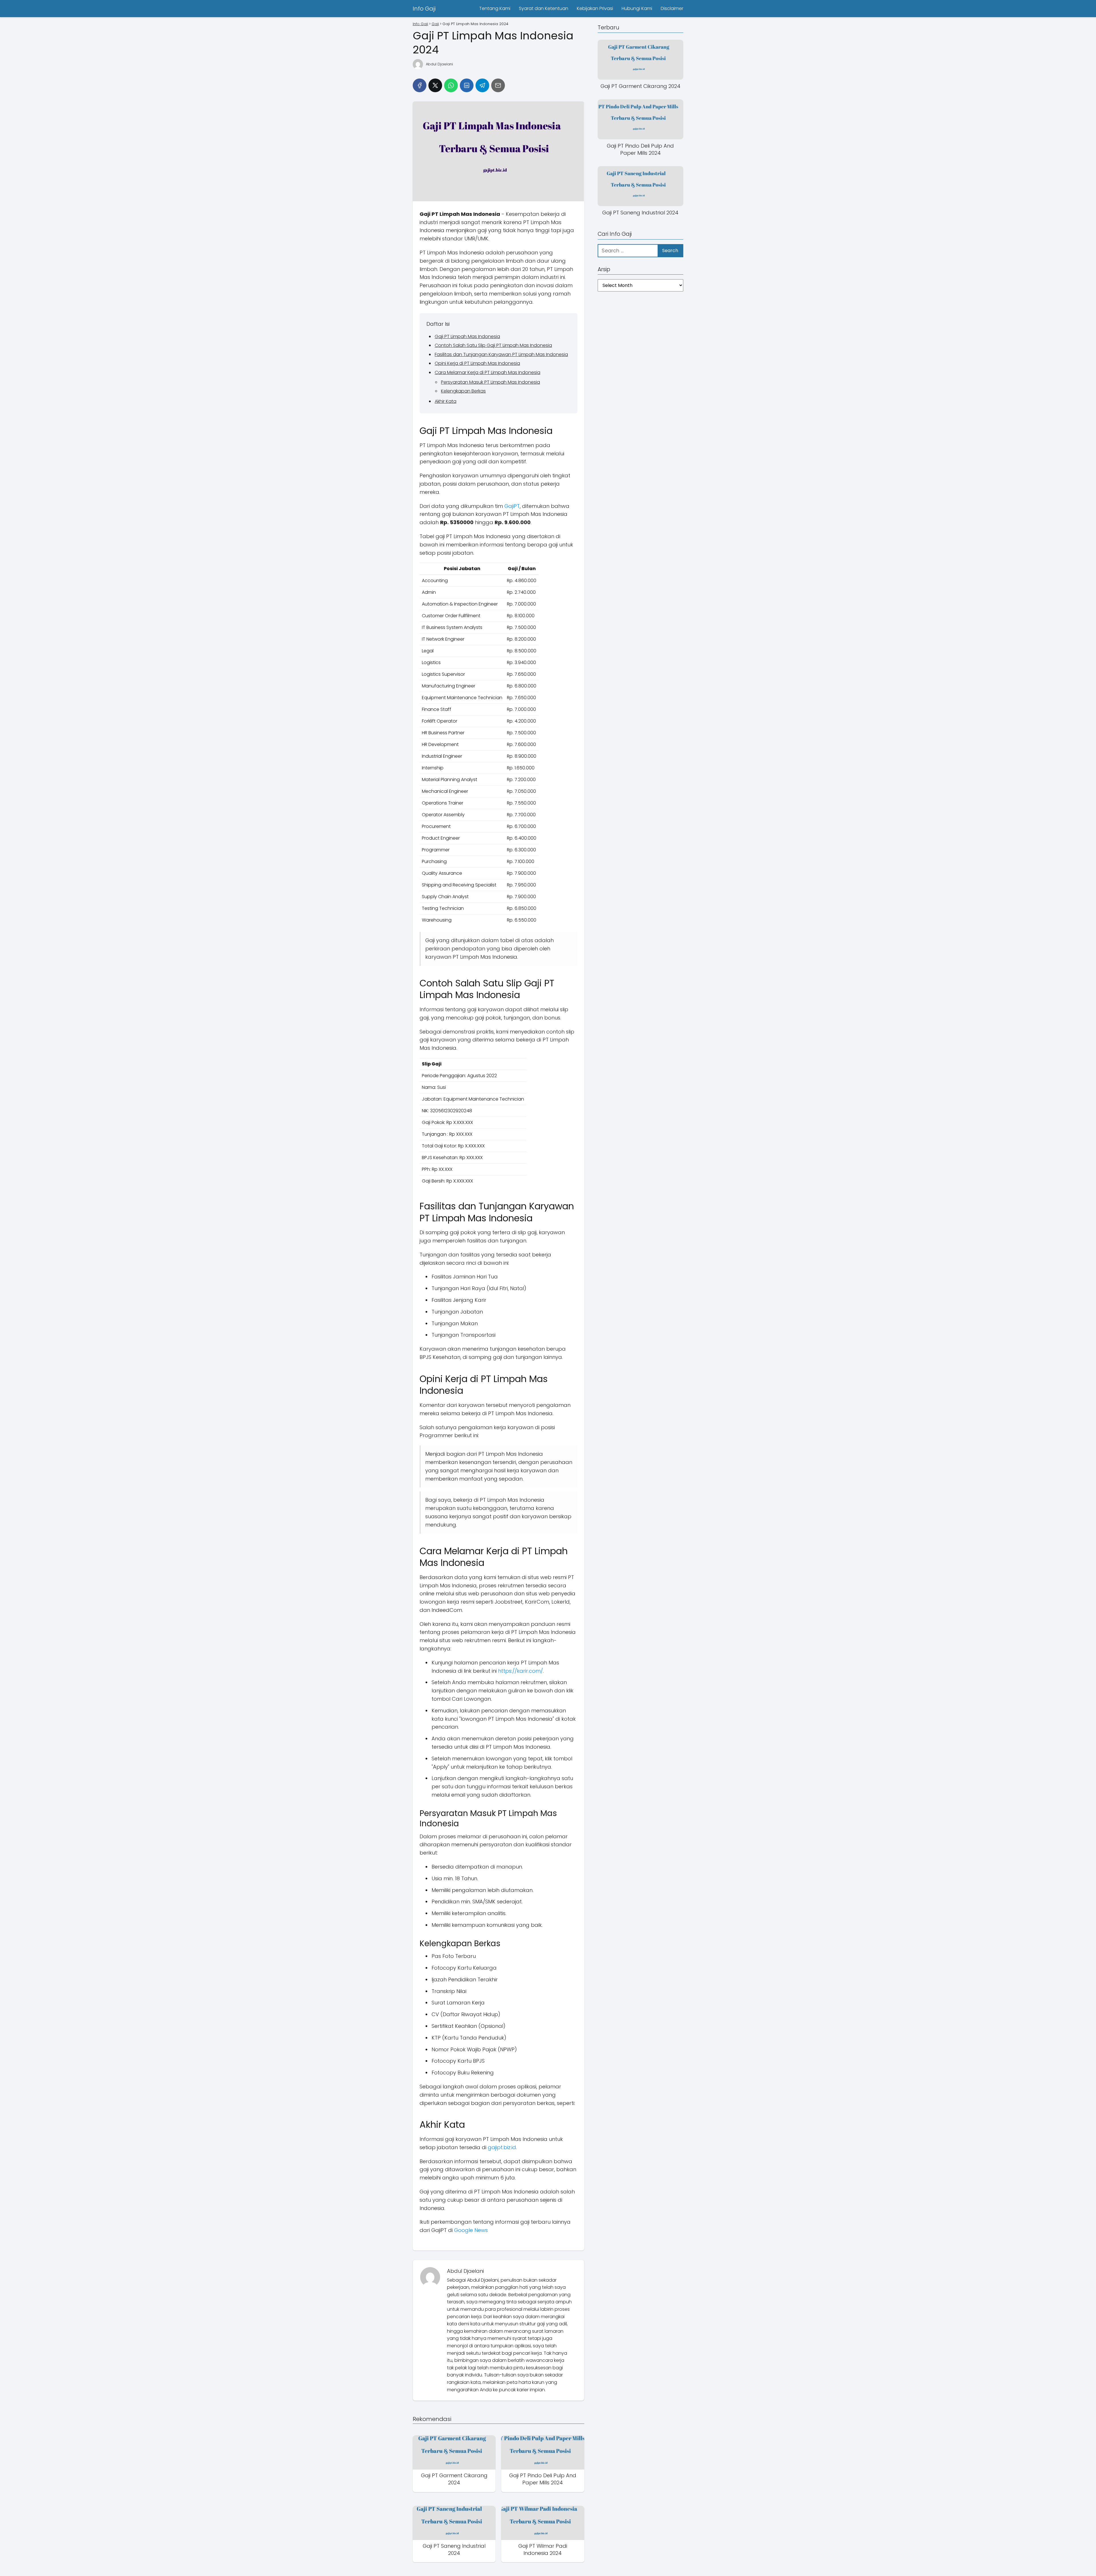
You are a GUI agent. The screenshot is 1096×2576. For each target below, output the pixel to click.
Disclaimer (672, 8)
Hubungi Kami (637, 8)
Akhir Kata (446, 401)
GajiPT (512, 506)
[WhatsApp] (451, 85)
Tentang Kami (495, 8)
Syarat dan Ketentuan (544, 8)
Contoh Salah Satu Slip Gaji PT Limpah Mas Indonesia (493, 345)
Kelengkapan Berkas (463, 391)
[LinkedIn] (467, 85)
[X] (435, 85)
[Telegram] (482, 85)
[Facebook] (420, 85)
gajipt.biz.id (502, 2147)
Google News (471, 2230)
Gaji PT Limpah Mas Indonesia (467, 336)
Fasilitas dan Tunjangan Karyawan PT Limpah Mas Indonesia (501, 354)
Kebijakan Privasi (595, 8)
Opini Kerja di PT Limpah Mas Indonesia (477, 363)
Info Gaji (424, 9)
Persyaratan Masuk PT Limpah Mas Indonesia (490, 382)
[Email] (498, 85)
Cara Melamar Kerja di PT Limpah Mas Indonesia (487, 372)
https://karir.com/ (520, 1671)
